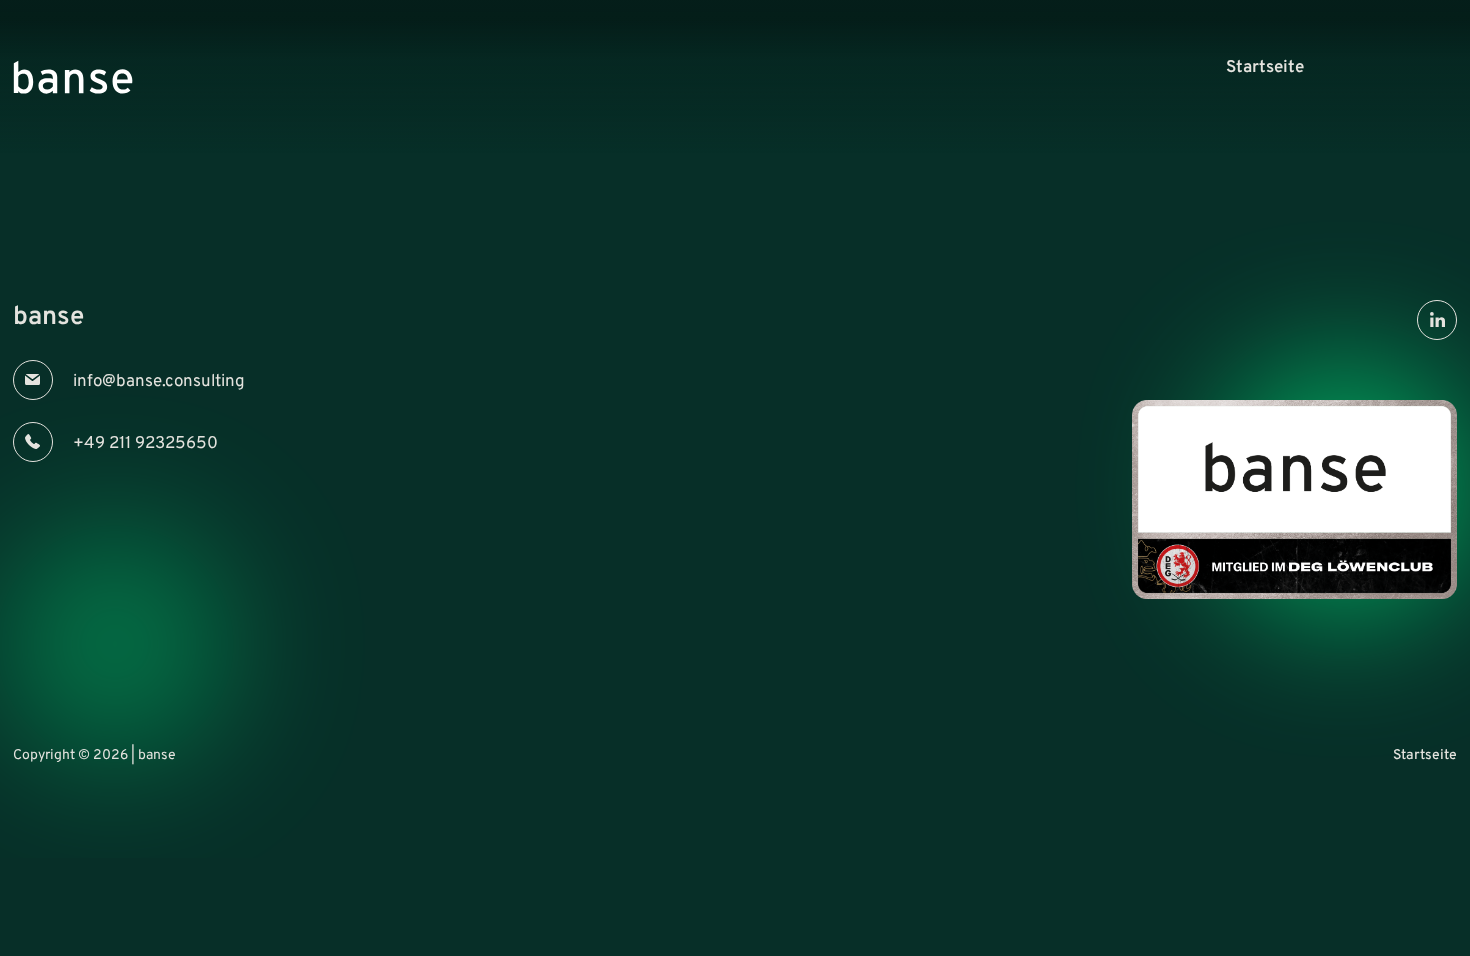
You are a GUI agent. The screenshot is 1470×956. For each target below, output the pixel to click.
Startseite (1265, 68)
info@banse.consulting (159, 382)
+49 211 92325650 (145, 444)
